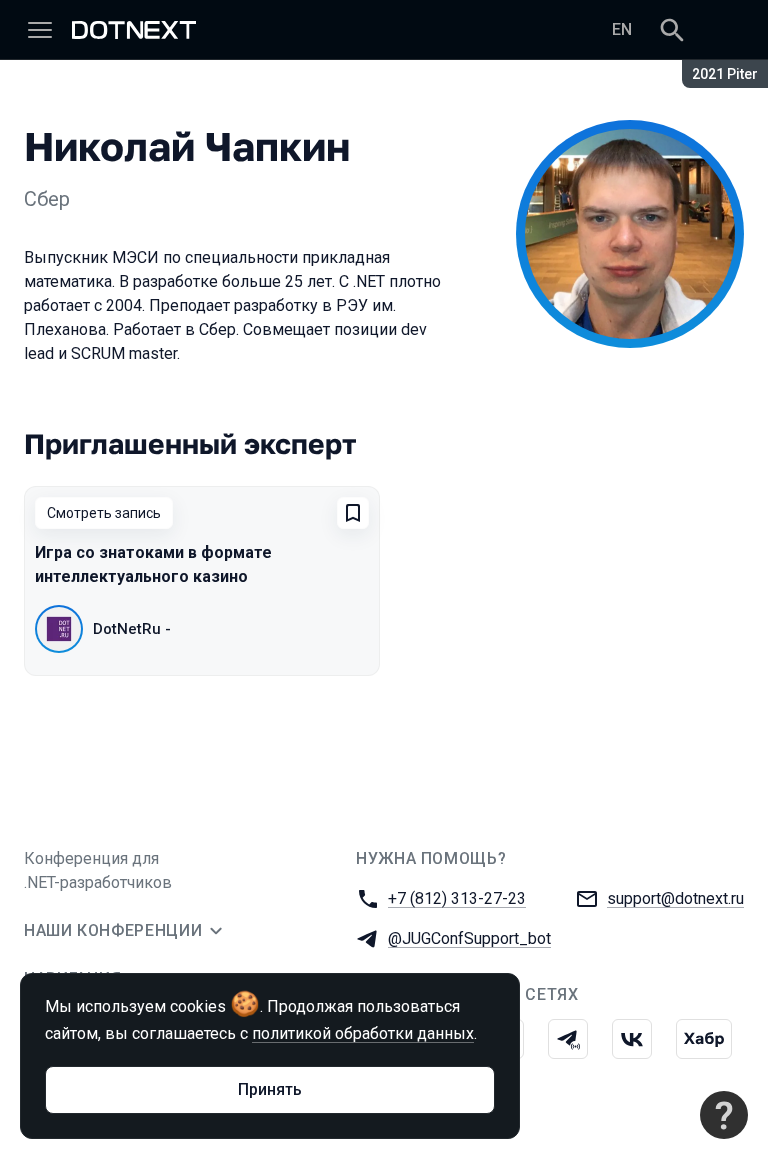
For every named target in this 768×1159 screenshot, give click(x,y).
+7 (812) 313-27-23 (457, 898)
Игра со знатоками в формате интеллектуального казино (153, 564)
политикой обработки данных (363, 1033)
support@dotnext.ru (675, 898)
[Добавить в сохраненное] (353, 513)
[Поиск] (672, 30)
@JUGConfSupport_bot (469, 938)
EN (622, 29)
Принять (270, 1089)
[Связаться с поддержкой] (724, 1115)
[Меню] (40, 30)
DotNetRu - (132, 629)
